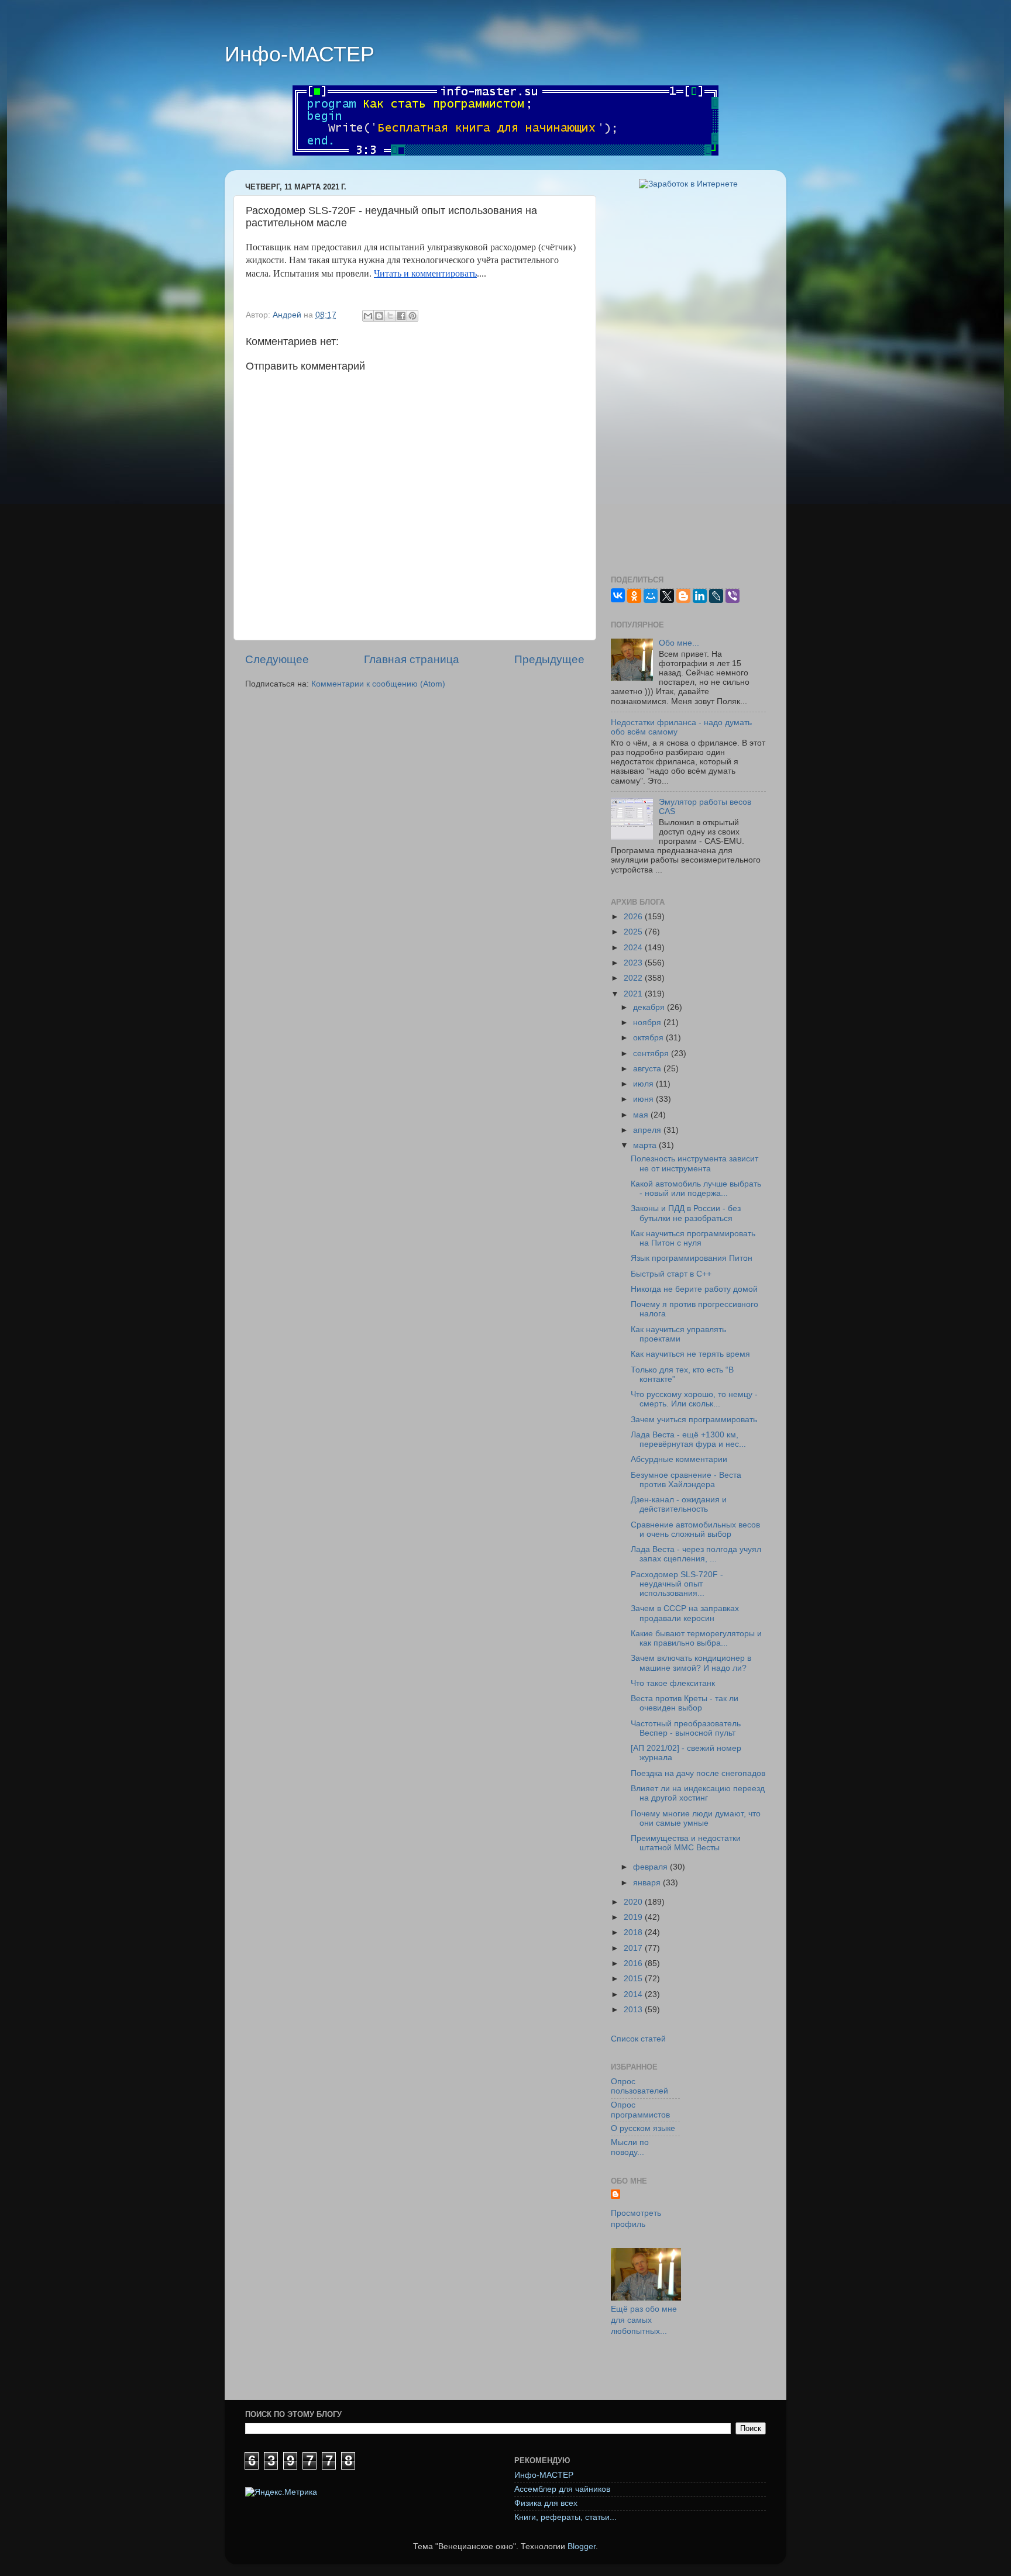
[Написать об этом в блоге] (379, 316)
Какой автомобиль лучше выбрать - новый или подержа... (696, 1189)
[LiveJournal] (716, 596)
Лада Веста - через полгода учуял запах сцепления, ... (696, 1554)
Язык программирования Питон (692, 1258)
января (648, 1883)
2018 (634, 1932)
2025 (634, 932)
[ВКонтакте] (618, 595)
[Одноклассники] (634, 596)
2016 (634, 1963)
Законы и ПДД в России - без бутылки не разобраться (686, 1213)
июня (644, 1099)
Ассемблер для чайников (562, 2489)
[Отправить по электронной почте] (368, 316)
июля (644, 1084)
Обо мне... (679, 643)
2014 (634, 1994)
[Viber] (733, 596)
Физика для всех (546, 2503)
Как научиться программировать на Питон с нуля (693, 1238)
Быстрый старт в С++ (671, 1274)
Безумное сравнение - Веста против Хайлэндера (686, 1480)
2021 (634, 994)
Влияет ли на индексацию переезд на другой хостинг (698, 1793)
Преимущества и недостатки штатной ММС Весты (686, 1843)
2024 (634, 948)
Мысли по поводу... (630, 2147)
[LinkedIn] (700, 596)
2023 (634, 963)
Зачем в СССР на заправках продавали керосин (685, 1613)
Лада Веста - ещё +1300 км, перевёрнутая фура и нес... (688, 1439)
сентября (652, 1053)
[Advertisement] (688, 382)
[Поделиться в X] (390, 316)
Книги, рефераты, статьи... (565, 2517)
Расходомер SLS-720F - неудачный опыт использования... (677, 1584)
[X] (667, 596)
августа (648, 1069)
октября (649, 1038)
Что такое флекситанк (673, 1683)
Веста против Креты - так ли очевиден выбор (685, 1703)
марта (646, 1145)
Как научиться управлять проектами (678, 1334)
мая (642, 1115)
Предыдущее (549, 659)
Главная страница (412, 659)
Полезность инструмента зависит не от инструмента (694, 1163)
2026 (634, 917)
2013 (634, 2010)
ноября (648, 1023)
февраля (651, 1867)
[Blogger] (683, 596)
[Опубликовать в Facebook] (401, 316)
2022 (634, 978)
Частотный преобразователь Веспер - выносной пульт (686, 1728)
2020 (634, 1902)
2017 (634, 1948)
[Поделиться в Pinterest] (412, 316)
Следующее (277, 659)
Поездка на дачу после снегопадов (698, 1773)
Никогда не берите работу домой (694, 1289)
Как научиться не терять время (690, 1354)
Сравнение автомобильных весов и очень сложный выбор (695, 1530)
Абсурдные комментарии (679, 1459)
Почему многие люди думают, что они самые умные (696, 1818)
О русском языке (643, 2128)
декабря (650, 1007)
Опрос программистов (640, 2110)
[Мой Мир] (651, 596)
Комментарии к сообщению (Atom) (378, 684)
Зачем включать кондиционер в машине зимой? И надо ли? (691, 1663)
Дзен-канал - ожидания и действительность (679, 1504)
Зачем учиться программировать (694, 1420)
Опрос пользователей (639, 2086)
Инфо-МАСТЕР (300, 54)
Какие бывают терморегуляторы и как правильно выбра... (696, 1638)
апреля (648, 1130)
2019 (634, 1917)
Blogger (582, 2546)
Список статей (638, 2039)
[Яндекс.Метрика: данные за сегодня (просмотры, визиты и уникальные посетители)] (281, 2493)
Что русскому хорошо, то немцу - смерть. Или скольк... (694, 1399)
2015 (634, 1979)
